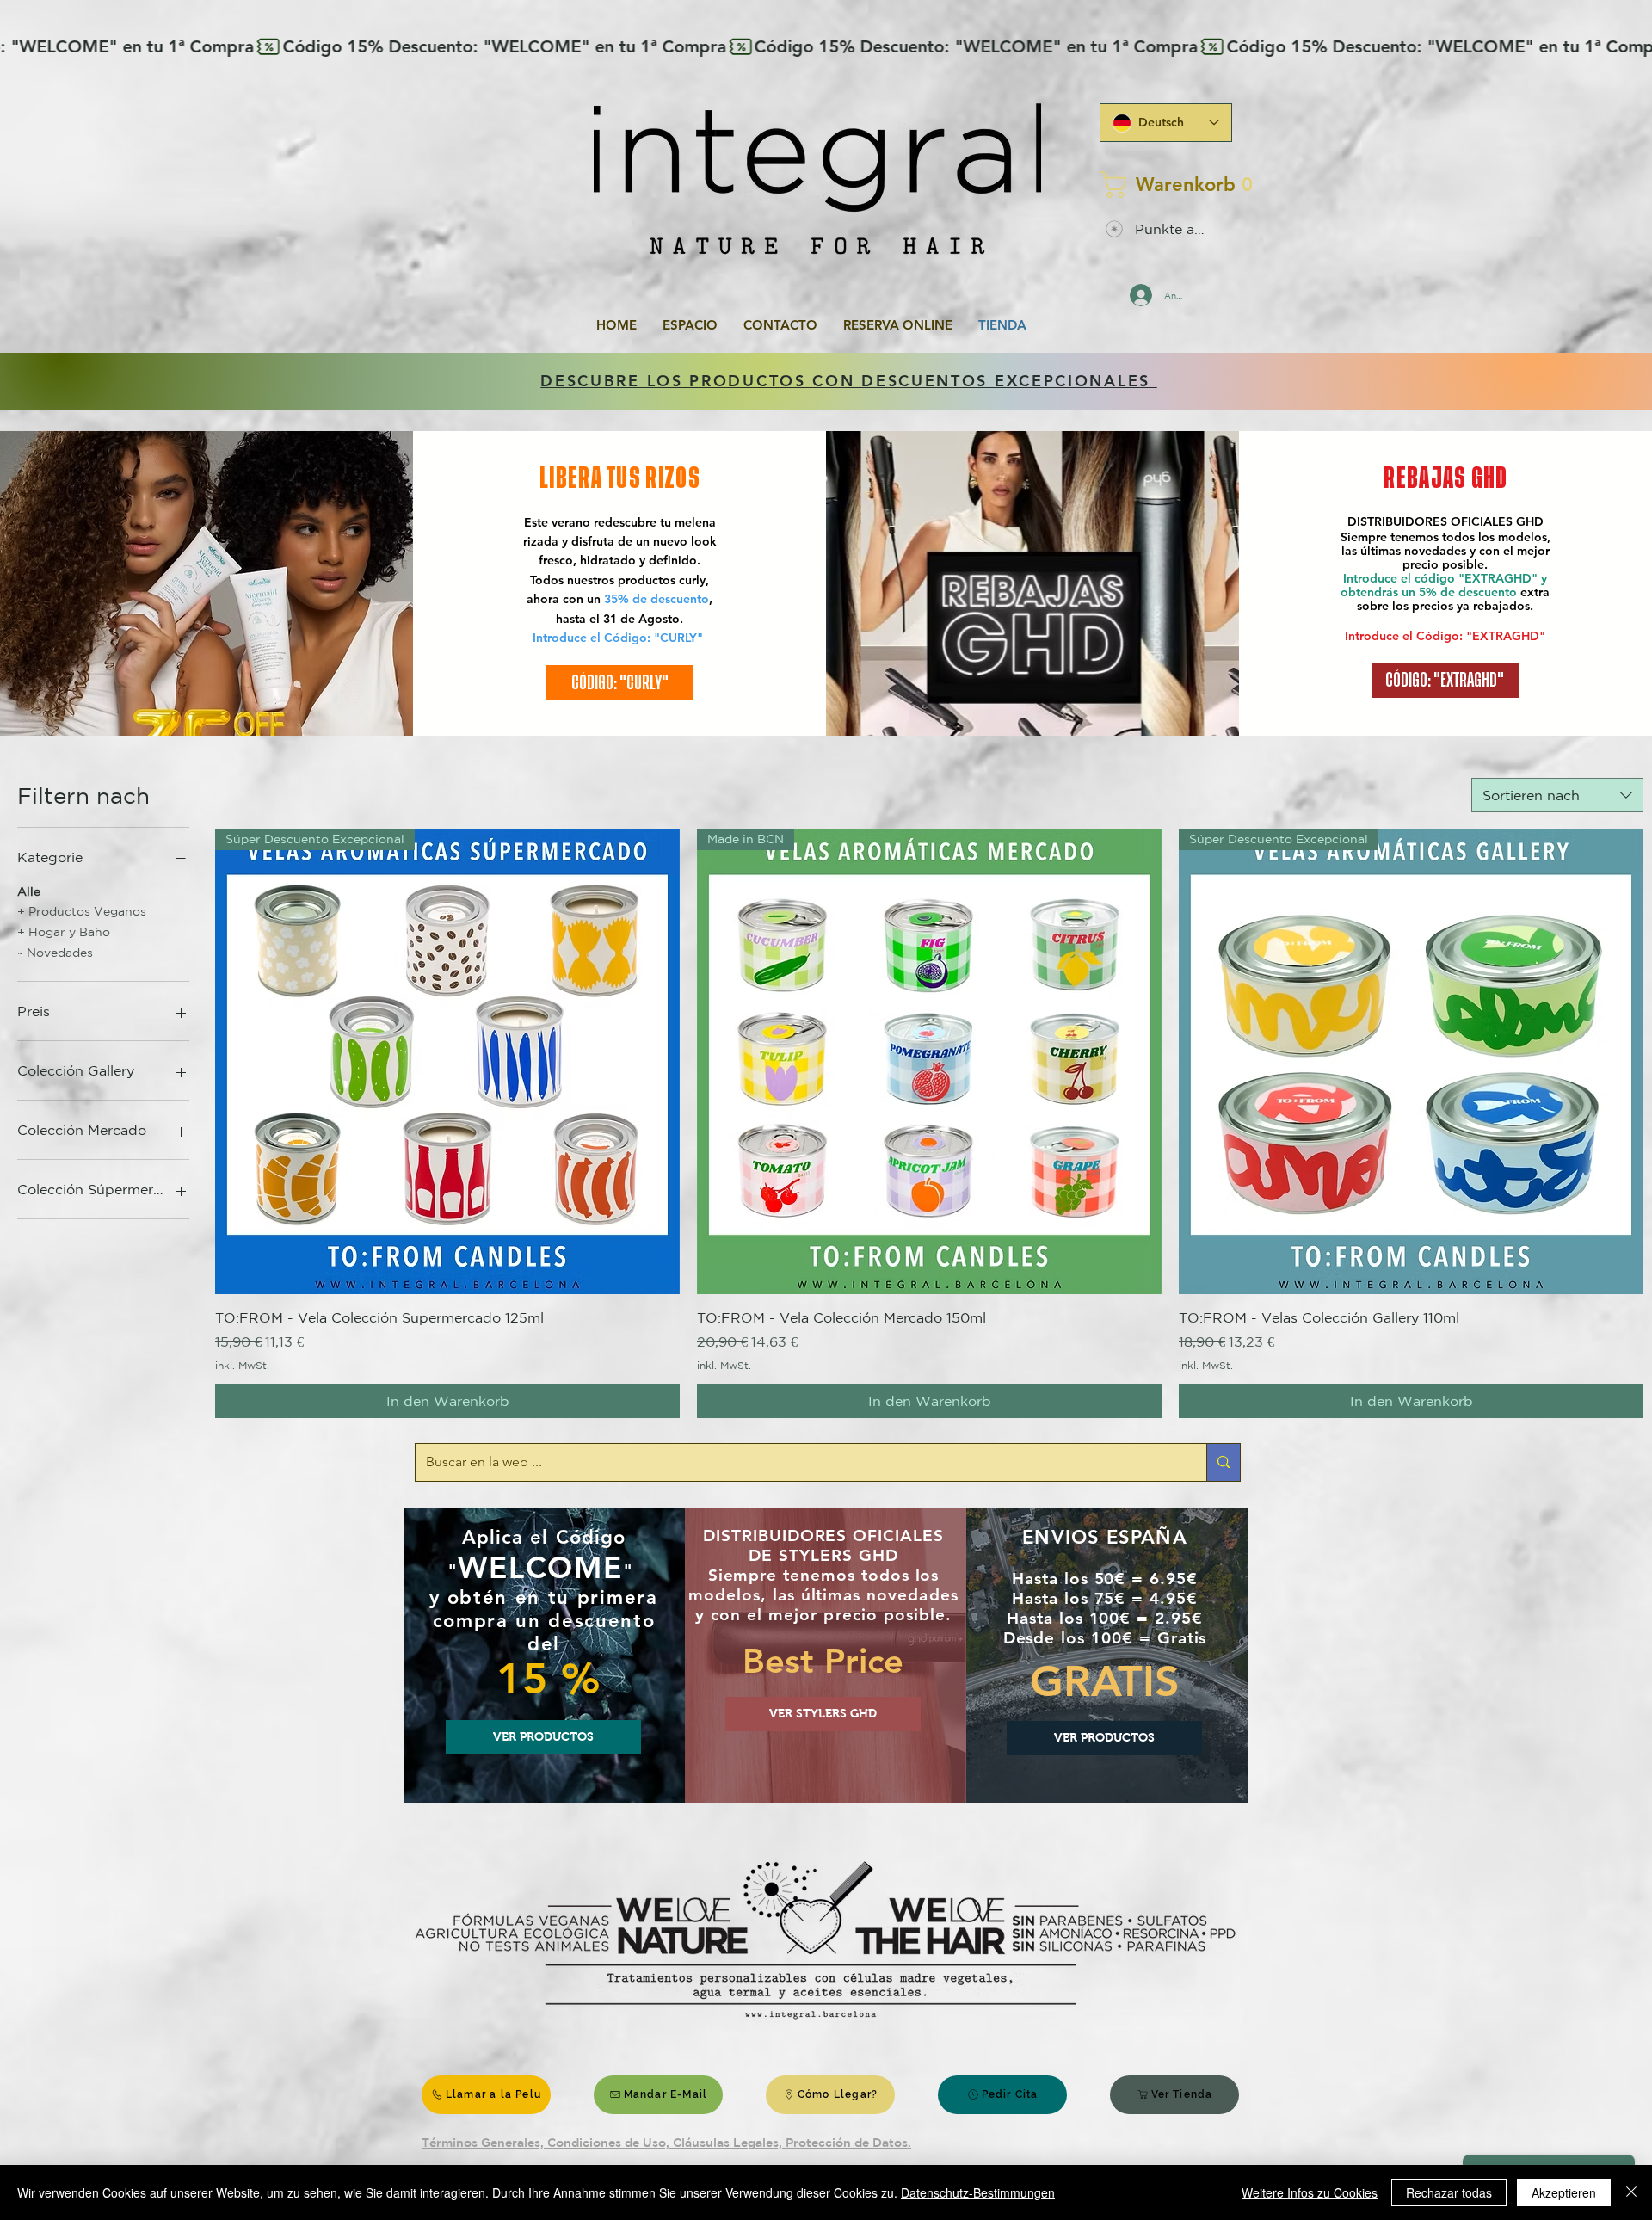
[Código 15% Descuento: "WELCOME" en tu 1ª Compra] (826, 46)
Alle (29, 891)
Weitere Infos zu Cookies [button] (1310, 2192)
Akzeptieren (1564, 2192)
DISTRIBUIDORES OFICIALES (1432, 521)
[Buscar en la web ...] (1223, 1462)
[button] (1161, 185)
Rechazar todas (1449, 2192)
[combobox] (1557, 795)
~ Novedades (55, 953)
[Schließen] (1631, 2192)
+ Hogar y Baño (64, 932)
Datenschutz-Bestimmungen (978, 2192)
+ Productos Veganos (82, 911)
